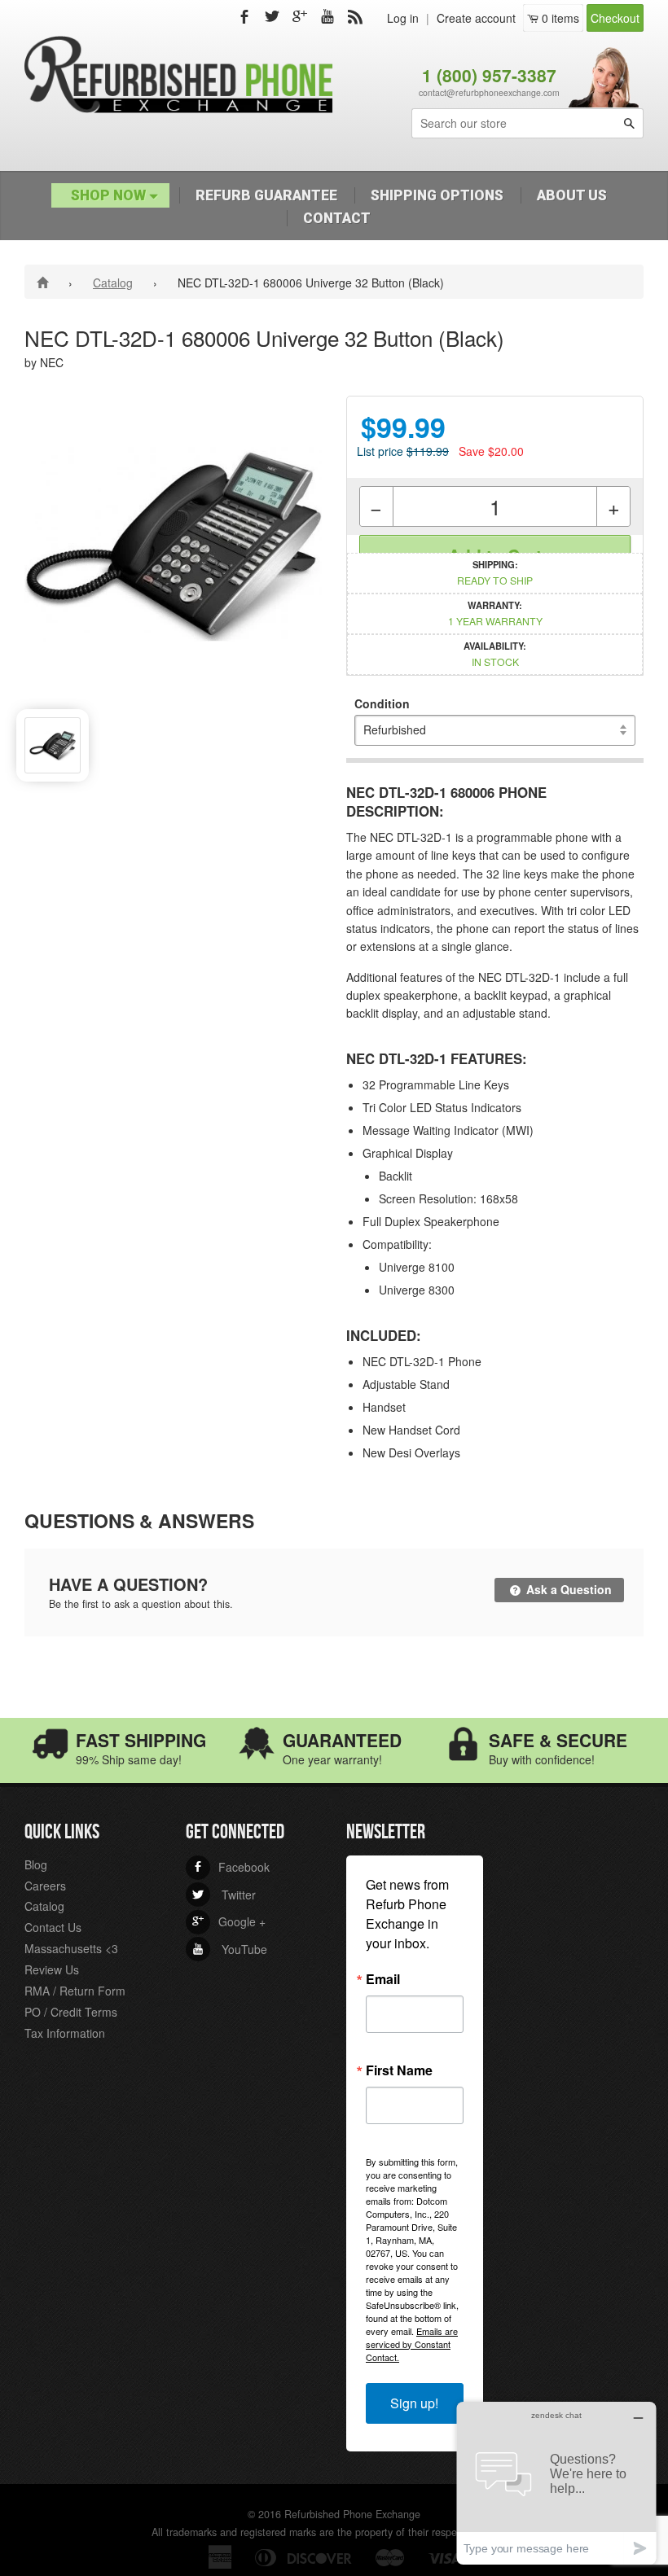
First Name (399, 2070)
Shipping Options (437, 195)
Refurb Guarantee (266, 195)
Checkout (615, 18)
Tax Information (65, 2033)
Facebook (231, 1867)
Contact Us (53, 1927)
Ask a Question (567, 1589)
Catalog (113, 283)
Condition (382, 703)
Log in (403, 18)
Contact (337, 218)
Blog (36, 1864)
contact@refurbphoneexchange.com (489, 92)
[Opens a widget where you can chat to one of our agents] (556, 2483)
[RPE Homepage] (45, 282)
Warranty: (495, 613)
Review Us (52, 1969)
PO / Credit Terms (71, 2012)
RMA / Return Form (75, 1991)
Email (383, 1979)
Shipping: (495, 572)
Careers (45, 1886)
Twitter (224, 1895)
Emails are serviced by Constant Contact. (412, 2344)
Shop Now (110, 195)
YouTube (230, 1949)
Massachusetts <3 (71, 1948)
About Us (572, 195)
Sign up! (414, 2403)
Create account (476, 18)
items (560, 18)
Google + (229, 1921)
